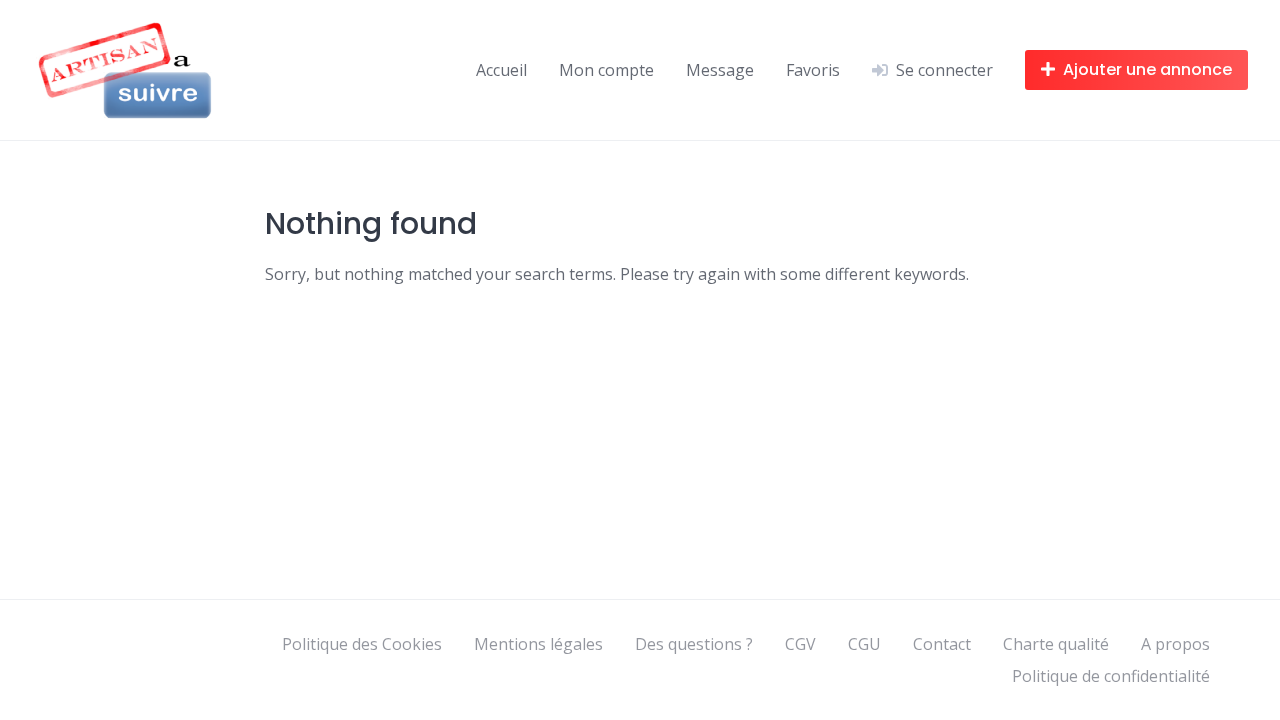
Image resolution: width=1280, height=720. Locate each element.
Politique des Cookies (362, 644)
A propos (1175, 644)
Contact (942, 644)
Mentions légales (538, 644)
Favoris (813, 70)
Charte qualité (1056, 644)
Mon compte (606, 70)
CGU (864, 644)
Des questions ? (694, 644)
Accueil (501, 70)
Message (720, 70)
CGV (800, 644)
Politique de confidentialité (1111, 676)
